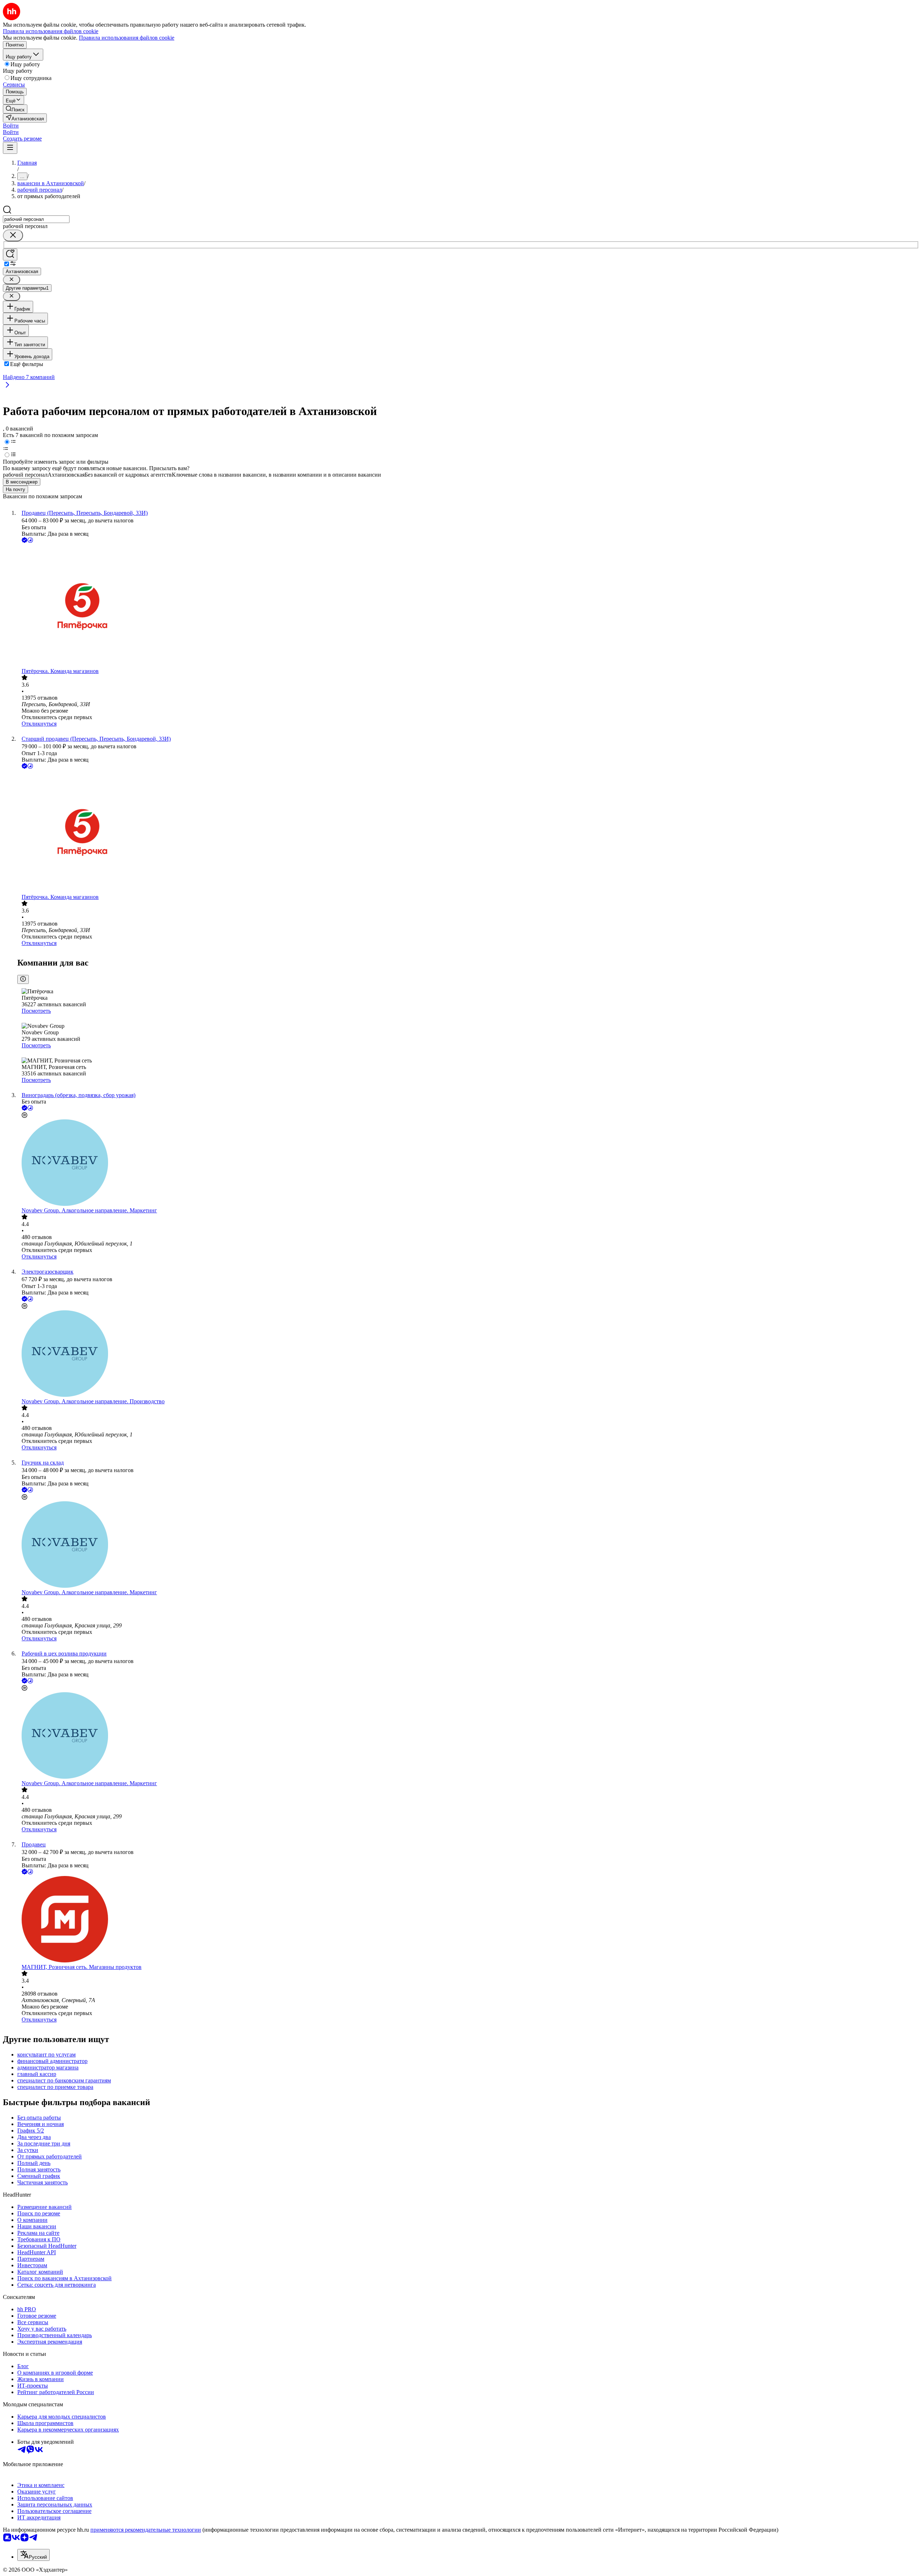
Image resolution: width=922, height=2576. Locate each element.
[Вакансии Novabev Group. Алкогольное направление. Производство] (468, 1354)
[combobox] (36, 219)
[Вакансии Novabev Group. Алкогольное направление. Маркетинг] (468, 1163)
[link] (15, 109)
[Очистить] (13, 235)
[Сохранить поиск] (10, 255)
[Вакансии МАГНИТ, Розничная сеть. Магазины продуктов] (468, 1920)
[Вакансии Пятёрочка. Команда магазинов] (468, 606)
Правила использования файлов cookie (127, 38)
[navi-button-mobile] (10, 148)
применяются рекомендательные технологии (146, 2530)
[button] (11, 126)
